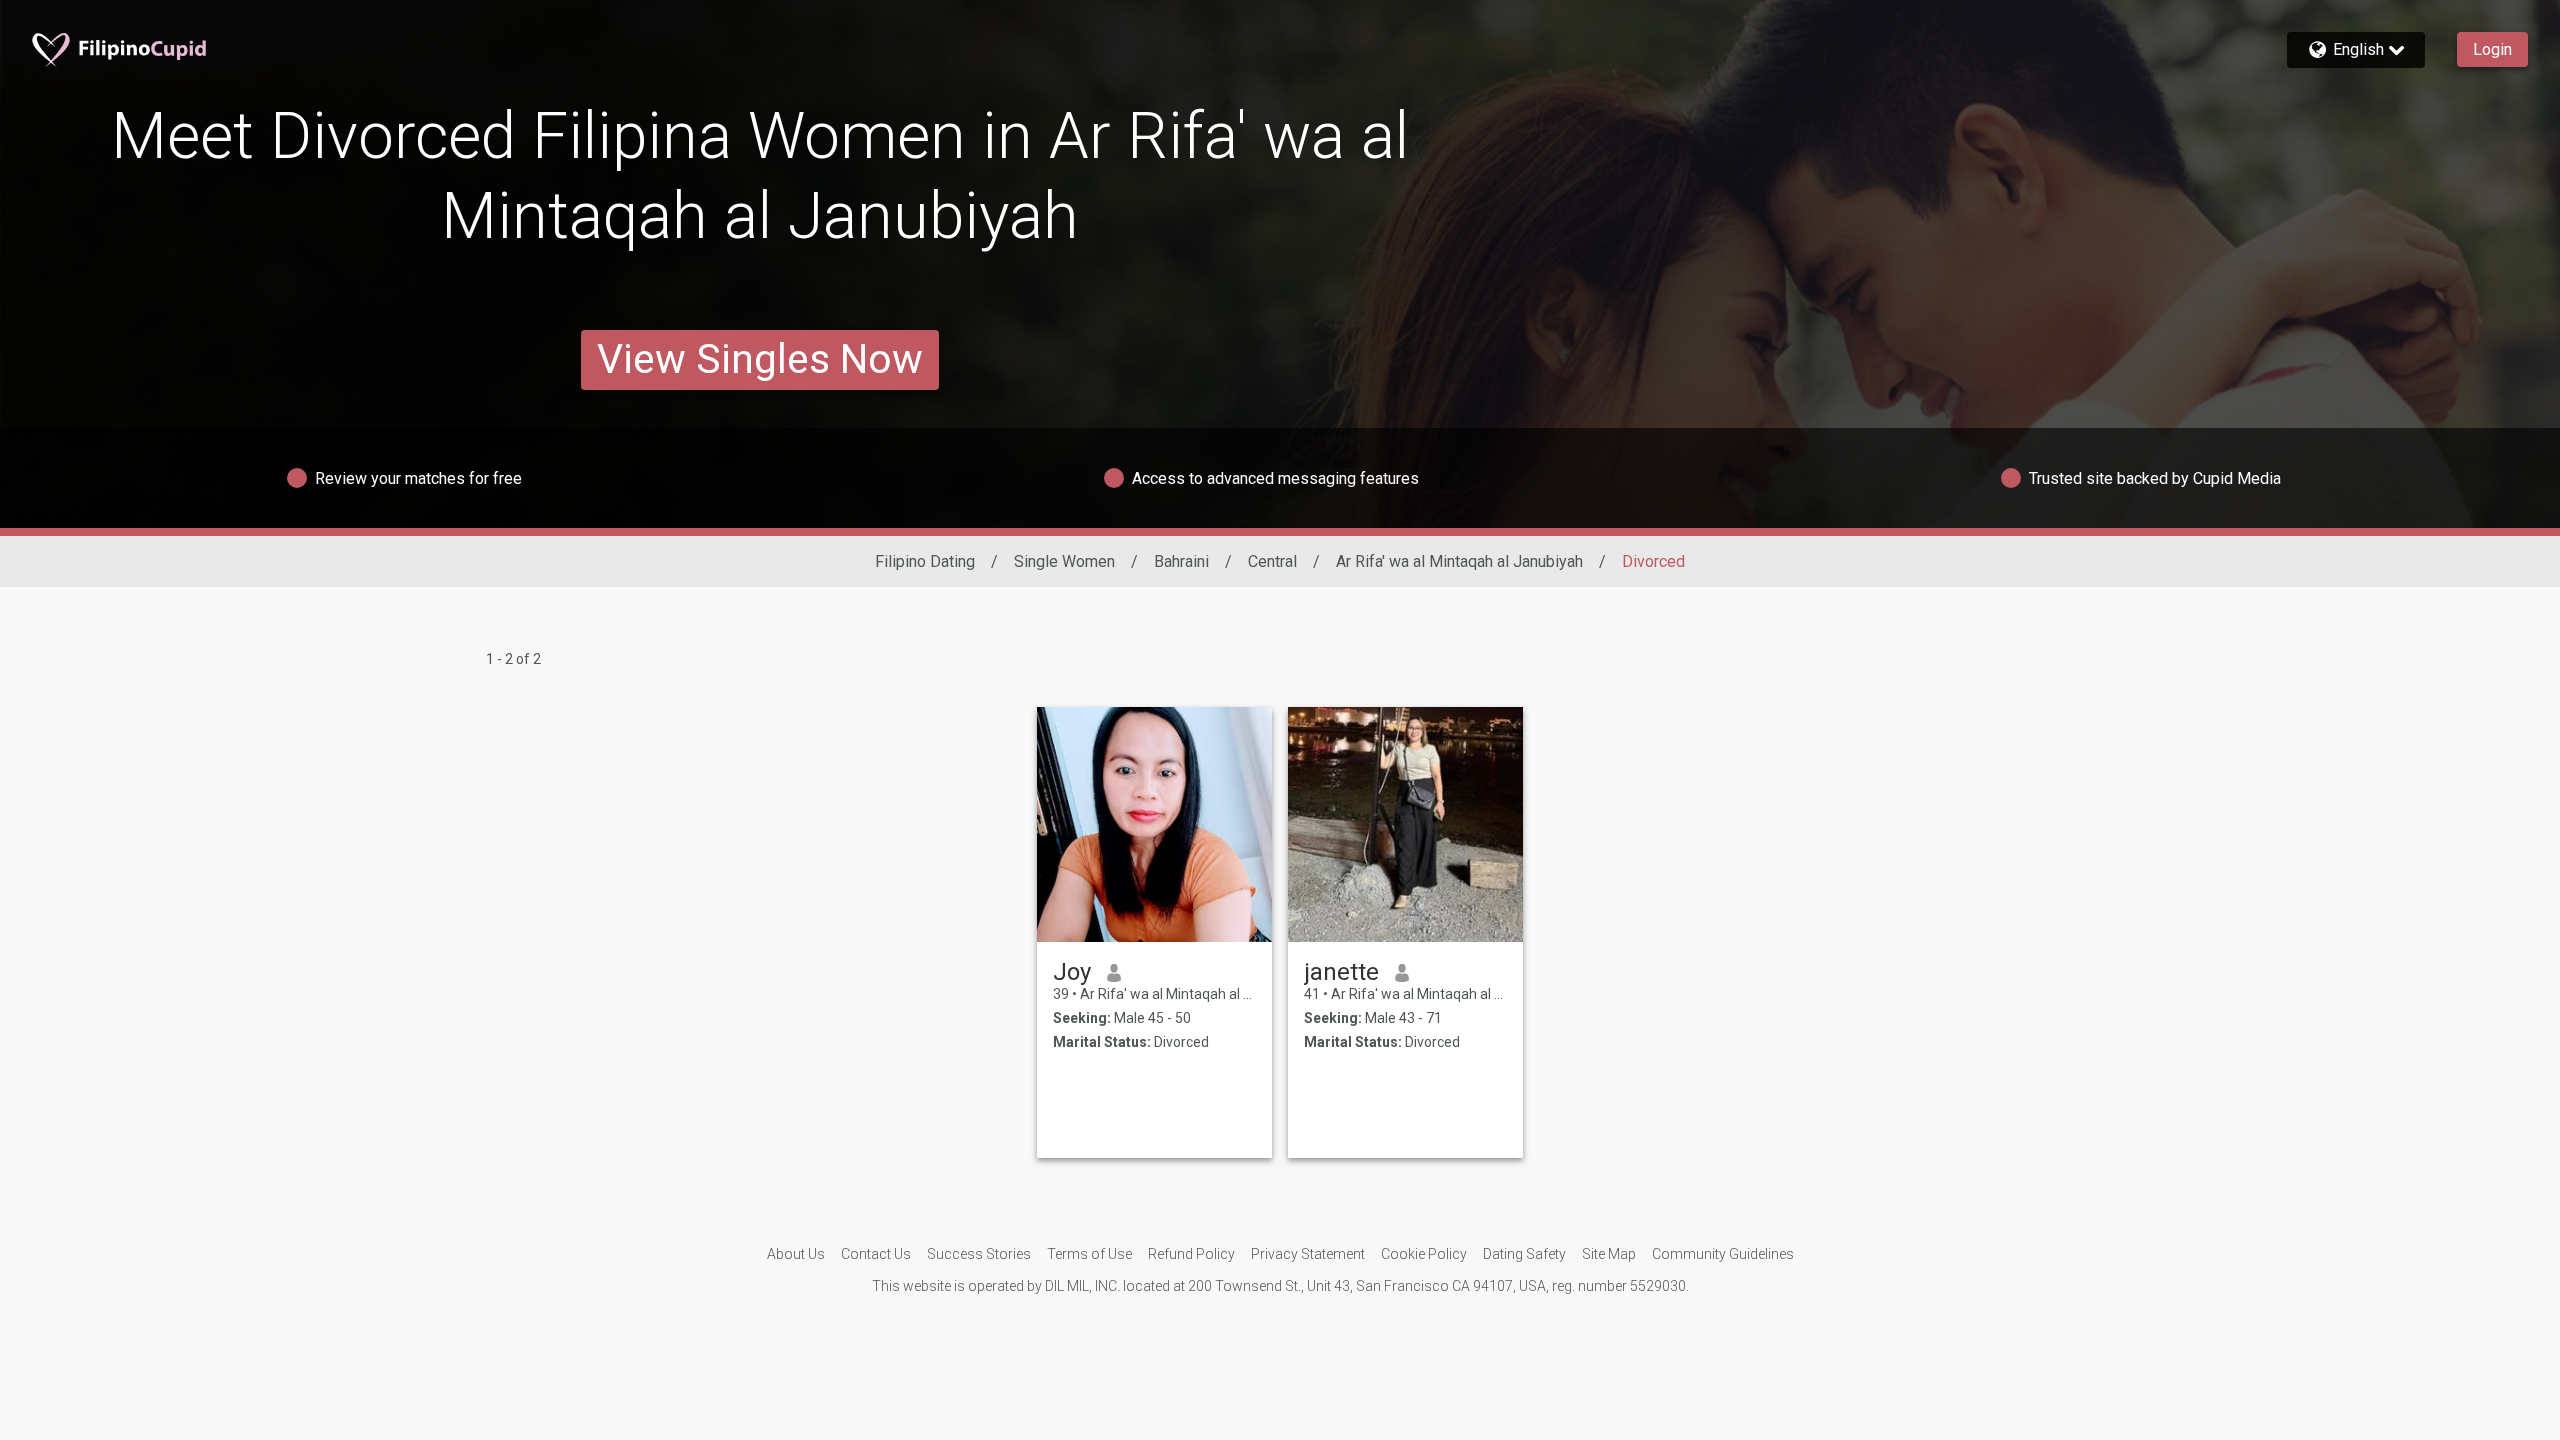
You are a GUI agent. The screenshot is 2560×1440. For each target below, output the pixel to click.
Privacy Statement (1308, 1254)
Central (1272, 561)
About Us (796, 1254)
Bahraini (1181, 561)
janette (1341, 972)
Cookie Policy (1424, 1254)
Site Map (1609, 1254)
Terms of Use (1089, 1254)
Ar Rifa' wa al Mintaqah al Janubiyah (1459, 561)
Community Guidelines (1723, 1254)
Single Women (1064, 561)
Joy (1072, 972)
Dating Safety (1524, 1254)
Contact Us (876, 1254)
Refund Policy (1191, 1254)
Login (2492, 49)
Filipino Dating (925, 561)
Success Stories (979, 1254)
